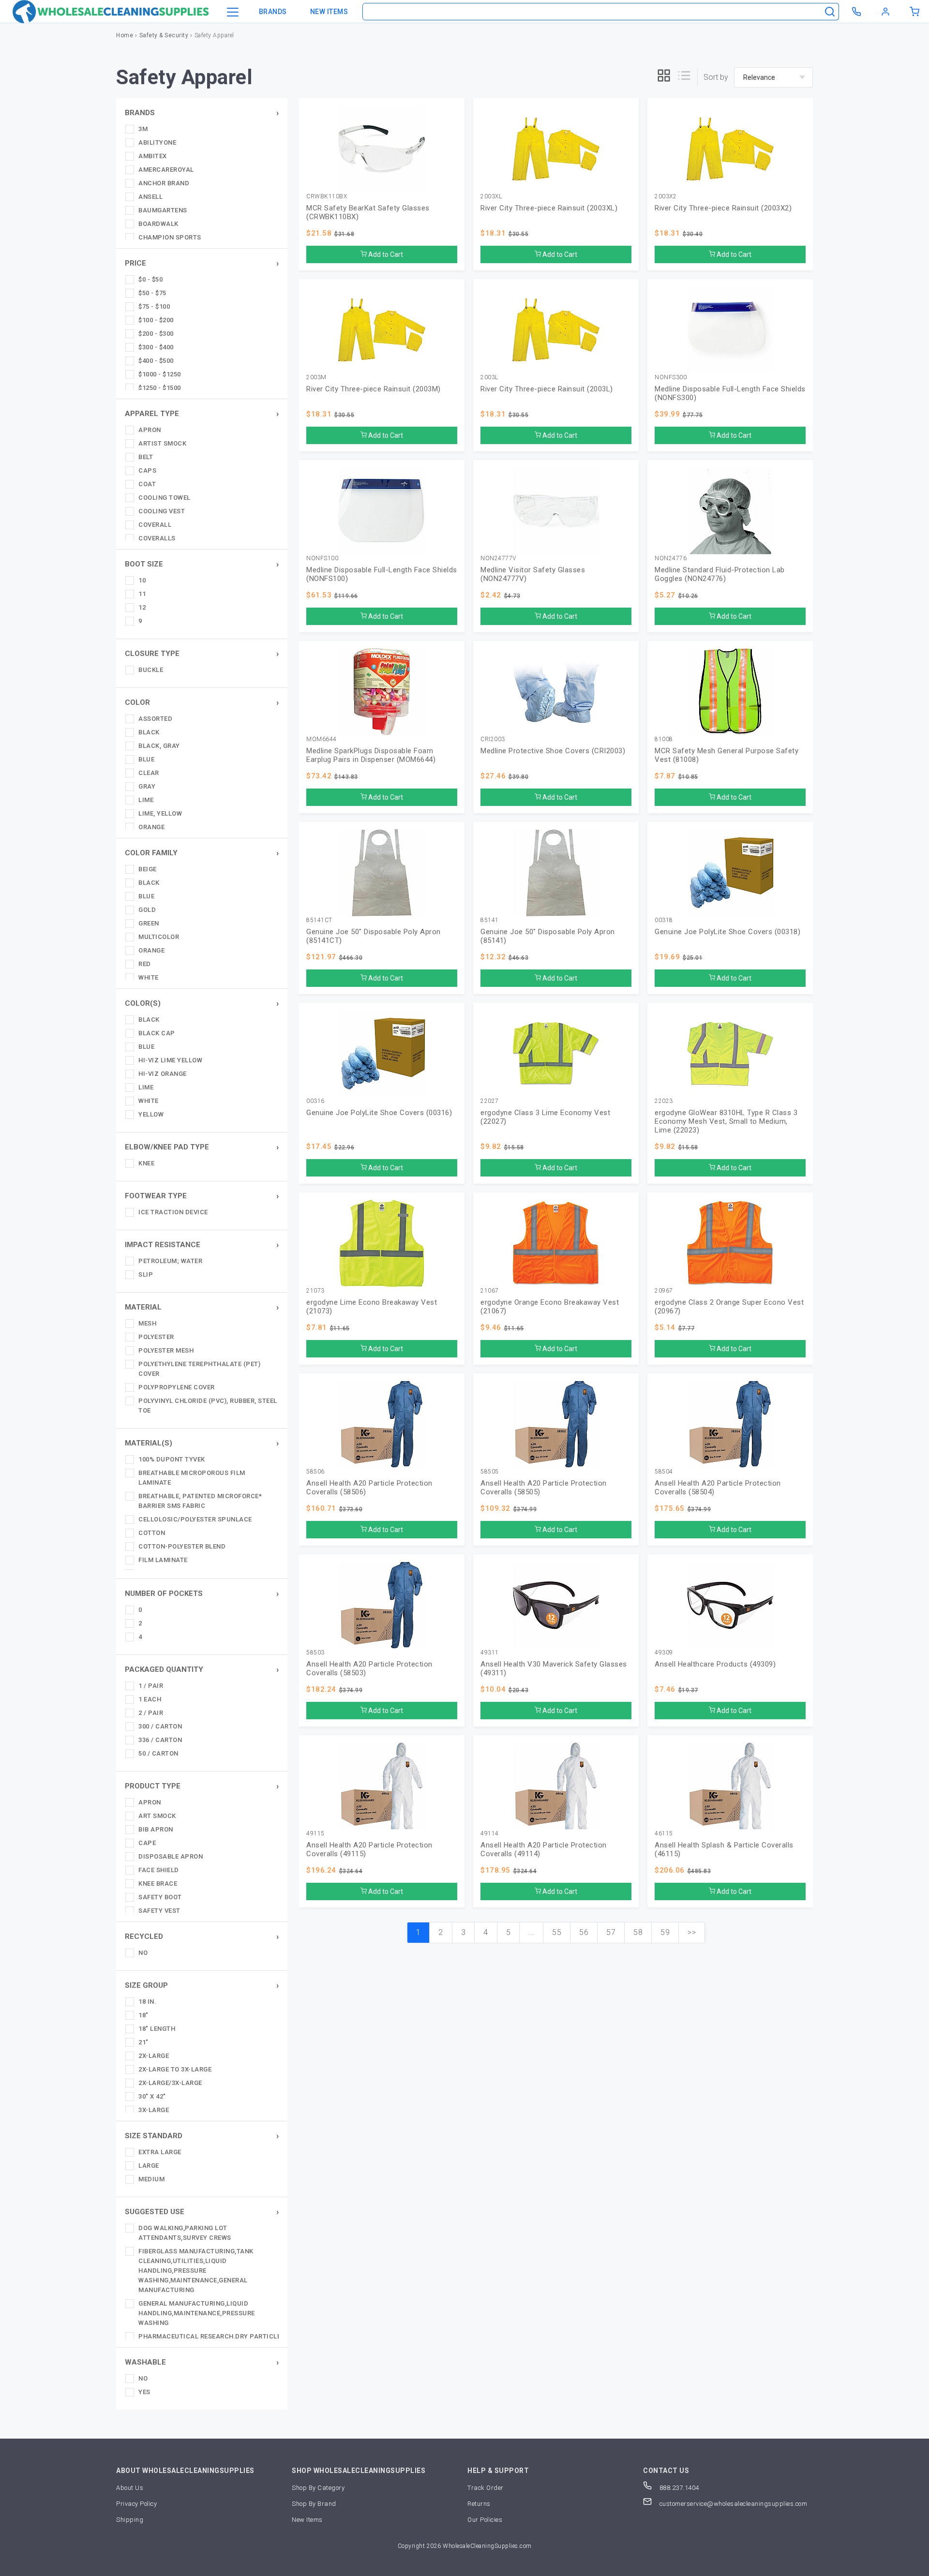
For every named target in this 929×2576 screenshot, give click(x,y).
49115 (315, 1834)
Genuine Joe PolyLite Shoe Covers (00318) (727, 932)
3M (143, 129)
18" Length (157, 2029)
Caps (147, 470)
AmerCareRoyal (166, 170)
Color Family (151, 853)
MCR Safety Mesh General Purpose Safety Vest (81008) (727, 755)
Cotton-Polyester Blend (182, 1546)
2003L (489, 378)
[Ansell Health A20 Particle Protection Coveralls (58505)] (556, 1424)
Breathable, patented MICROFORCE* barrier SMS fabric (200, 1501)
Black (149, 732)
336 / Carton (160, 1740)
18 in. (147, 2002)
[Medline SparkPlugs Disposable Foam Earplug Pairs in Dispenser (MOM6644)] (382, 692)
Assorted (155, 719)
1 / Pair (151, 1686)
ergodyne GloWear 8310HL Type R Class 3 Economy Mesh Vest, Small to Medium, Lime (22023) (726, 1121)
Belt (146, 457)
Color (137, 702)
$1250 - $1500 (160, 388)
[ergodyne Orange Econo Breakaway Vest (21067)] (556, 1243)
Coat (147, 484)
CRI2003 (493, 739)
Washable (145, 2362)
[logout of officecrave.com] (885, 12)
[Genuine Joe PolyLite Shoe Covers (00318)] (730, 873)
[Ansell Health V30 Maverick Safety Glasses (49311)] (556, 1605)
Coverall (155, 525)
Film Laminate (163, 1560)
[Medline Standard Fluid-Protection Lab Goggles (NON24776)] (730, 511)
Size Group (146, 1985)
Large (149, 2166)
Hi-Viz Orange (163, 1074)
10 (142, 580)
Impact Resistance (163, 1245)
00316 (315, 1101)
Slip (146, 1274)
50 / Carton (158, 1753)
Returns (479, 2504)
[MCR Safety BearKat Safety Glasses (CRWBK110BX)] (382, 149)
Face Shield (159, 1870)
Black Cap (157, 1033)
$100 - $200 (156, 320)
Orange (151, 827)
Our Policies (485, 2520)
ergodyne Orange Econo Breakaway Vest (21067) (550, 1307)
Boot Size (144, 564)
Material (143, 1307)
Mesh (147, 1323)
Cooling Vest (162, 511)
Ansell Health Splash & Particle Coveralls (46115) (724, 1849)
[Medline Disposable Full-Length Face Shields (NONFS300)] (730, 330)
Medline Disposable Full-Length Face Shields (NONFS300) (730, 393)
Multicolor (159, 937)
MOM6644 (322, 739)
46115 (664, 1834)
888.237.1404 (678, 2488)
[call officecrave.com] (856, 12)
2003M (316, 378)
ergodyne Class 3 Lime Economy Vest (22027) (545, 1117)
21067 (490, 1291)
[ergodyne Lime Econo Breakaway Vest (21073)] (382, 1243)
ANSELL (150, 197)
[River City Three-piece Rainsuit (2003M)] (382, 330)
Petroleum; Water (170, 1261)
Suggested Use (155, 2212)
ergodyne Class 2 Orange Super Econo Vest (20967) (729, 1307)
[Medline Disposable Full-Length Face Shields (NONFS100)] (382, 511)
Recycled (144, 1936)
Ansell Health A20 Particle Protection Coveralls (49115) (369, 1849)
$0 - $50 (150, 279)
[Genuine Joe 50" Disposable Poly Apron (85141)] (556, 873)
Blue (146, 759)
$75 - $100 (154, 306)
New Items (329, 12)
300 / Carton (160, 1726)
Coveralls (157, 538)
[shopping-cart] (914, 12)
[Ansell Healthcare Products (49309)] (730, 1605)
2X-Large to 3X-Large (175, 2069)
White (149, 977)
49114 (490, 1834)
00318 (664, 920)
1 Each (150, 1699)
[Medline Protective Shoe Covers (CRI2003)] (556, 692)
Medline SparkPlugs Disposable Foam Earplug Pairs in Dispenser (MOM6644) (371, 755)
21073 (315, 1291)
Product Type (153, 1786)
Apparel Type (152, 414)
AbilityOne (157, 142)
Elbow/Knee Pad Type (167, 1147)
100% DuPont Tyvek (172, 1459)
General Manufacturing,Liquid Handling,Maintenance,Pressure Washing (197, 2313)
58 (638, 1932)
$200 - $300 (156, 334)
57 (611, 1932)
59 (665, 1932)
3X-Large (154, 2110)
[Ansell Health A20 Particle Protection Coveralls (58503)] (382, 1605)
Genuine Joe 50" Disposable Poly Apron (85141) (548, 936)
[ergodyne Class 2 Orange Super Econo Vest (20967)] (730, 1243)
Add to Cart (385, 254)
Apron (150, 430)
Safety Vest (159, 1911)
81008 (664, 739)
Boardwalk (158, 224)
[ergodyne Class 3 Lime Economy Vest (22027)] (556, 1054)
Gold (147, 910)
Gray (147, 786)
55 (557, 1932)
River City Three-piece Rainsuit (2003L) (547, 389)
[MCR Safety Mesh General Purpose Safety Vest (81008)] (730, 692)
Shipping (130, 2520)
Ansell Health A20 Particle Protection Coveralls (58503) (369, 1668)
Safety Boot (160, 1897)
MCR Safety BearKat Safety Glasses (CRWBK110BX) (368, 212)
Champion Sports (170, 237)
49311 (490, 1653)
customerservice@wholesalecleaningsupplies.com (733, 2504)
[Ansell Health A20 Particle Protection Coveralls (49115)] (382, 1786)
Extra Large (160, 2152)
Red (145, 964)
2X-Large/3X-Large (170, 2083)
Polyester (156, 1337)
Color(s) (143, 1003)
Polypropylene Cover (177, 1387)
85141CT (319, 920)
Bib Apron (156, 1829)
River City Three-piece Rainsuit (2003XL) (549, 208)
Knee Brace (158, 1884)
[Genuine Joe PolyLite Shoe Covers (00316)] (382, 1054)
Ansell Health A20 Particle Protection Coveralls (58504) (718, 1488)
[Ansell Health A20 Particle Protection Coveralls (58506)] (382, 1424)
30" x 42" (152, 2096)
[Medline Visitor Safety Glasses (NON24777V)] (556, 511)
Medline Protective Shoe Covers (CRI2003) (553, 751)
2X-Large (154, 2056)
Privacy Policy (136, 2504)
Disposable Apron (171, 1856)
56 (584, 1932)
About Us (130, 2488)
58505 (490, 1472)
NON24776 (671, 558)
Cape (147, 1843)
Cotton (152, 1533)
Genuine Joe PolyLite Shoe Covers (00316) (379, 1113)
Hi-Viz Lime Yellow (170, 1060)
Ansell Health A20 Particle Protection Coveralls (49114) (544, 1849)
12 (142, 607)
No (143, 1953)
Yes (144, 2392)
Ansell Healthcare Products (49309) (715, 1664)
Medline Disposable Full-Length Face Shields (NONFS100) (382, 574)
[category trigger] (233, 13)
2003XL (491, 197)
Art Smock (157, 1816)
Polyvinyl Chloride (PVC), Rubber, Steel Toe (208, 1406)
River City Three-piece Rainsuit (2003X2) (723, 208)
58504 (664, 1472)
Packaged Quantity (164, 1669)
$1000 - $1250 (160, 374)
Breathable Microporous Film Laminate (192, 1478)
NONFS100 (322, 558)
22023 (664, 1101)
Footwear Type (156, 1196)
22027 (490, 1101)
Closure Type (152, 654)
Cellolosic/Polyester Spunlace (195, 1519)
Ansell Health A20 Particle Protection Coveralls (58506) (369, 1488)
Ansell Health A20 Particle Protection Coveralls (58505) (544, 1488)
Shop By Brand (314, 2504)
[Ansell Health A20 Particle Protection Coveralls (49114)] (556, 1786)
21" (143, 2042)
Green (149, 923)
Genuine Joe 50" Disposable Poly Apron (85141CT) (374, 936)
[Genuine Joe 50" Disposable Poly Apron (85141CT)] (382, 873)
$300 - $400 (156, 347)
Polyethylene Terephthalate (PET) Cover (199, 1369)
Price (135, 263)
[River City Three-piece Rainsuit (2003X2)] (730, 149)
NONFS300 (671, 378)
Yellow (151, 1114)
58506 (315, 1472)
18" (143, 2015)
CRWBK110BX (327, 197)
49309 (664, 1653)
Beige (148, 869)
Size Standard (154, 2136)
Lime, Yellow (160, 813)
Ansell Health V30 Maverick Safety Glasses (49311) (554, 1668)
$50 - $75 (152, 293)
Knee (146, 1163)
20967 (664, 1291)
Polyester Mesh (166, 1350)
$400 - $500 (156, 361)
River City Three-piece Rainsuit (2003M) (374, 389)
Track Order (486, 2488)
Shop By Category (318, 2488)
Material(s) (149, 1443)
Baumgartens (163, 210)
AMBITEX (153, 156)
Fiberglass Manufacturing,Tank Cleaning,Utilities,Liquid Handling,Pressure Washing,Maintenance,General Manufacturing (196, 2271)
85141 (490, 920)
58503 (315, 1653)
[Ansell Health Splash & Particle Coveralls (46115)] (730, 1786)
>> (692, 1932)
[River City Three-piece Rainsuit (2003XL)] (556, 149)
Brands (273, 12)
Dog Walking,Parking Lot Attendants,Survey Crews (185, 2233)
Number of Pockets (164, 1593)
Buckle (151, 670)
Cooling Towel (165, 498)
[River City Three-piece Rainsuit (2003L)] (556, 330)
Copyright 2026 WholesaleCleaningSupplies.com (465, 2546)
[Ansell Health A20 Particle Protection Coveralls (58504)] (730, 1424)
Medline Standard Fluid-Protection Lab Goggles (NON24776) (720, 574)
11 (142, 594)
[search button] (830, 12)
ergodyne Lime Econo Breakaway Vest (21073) (372, 1307)
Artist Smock (162, 443)
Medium (151, 2179)
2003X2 (666, 197)
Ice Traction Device (173, 1212)
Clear (149, 773)
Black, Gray (159, 746)
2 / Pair (151, 1713)
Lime (146, 800)
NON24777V (498, 558)
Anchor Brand (164, 183)
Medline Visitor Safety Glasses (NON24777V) (533, 574)
